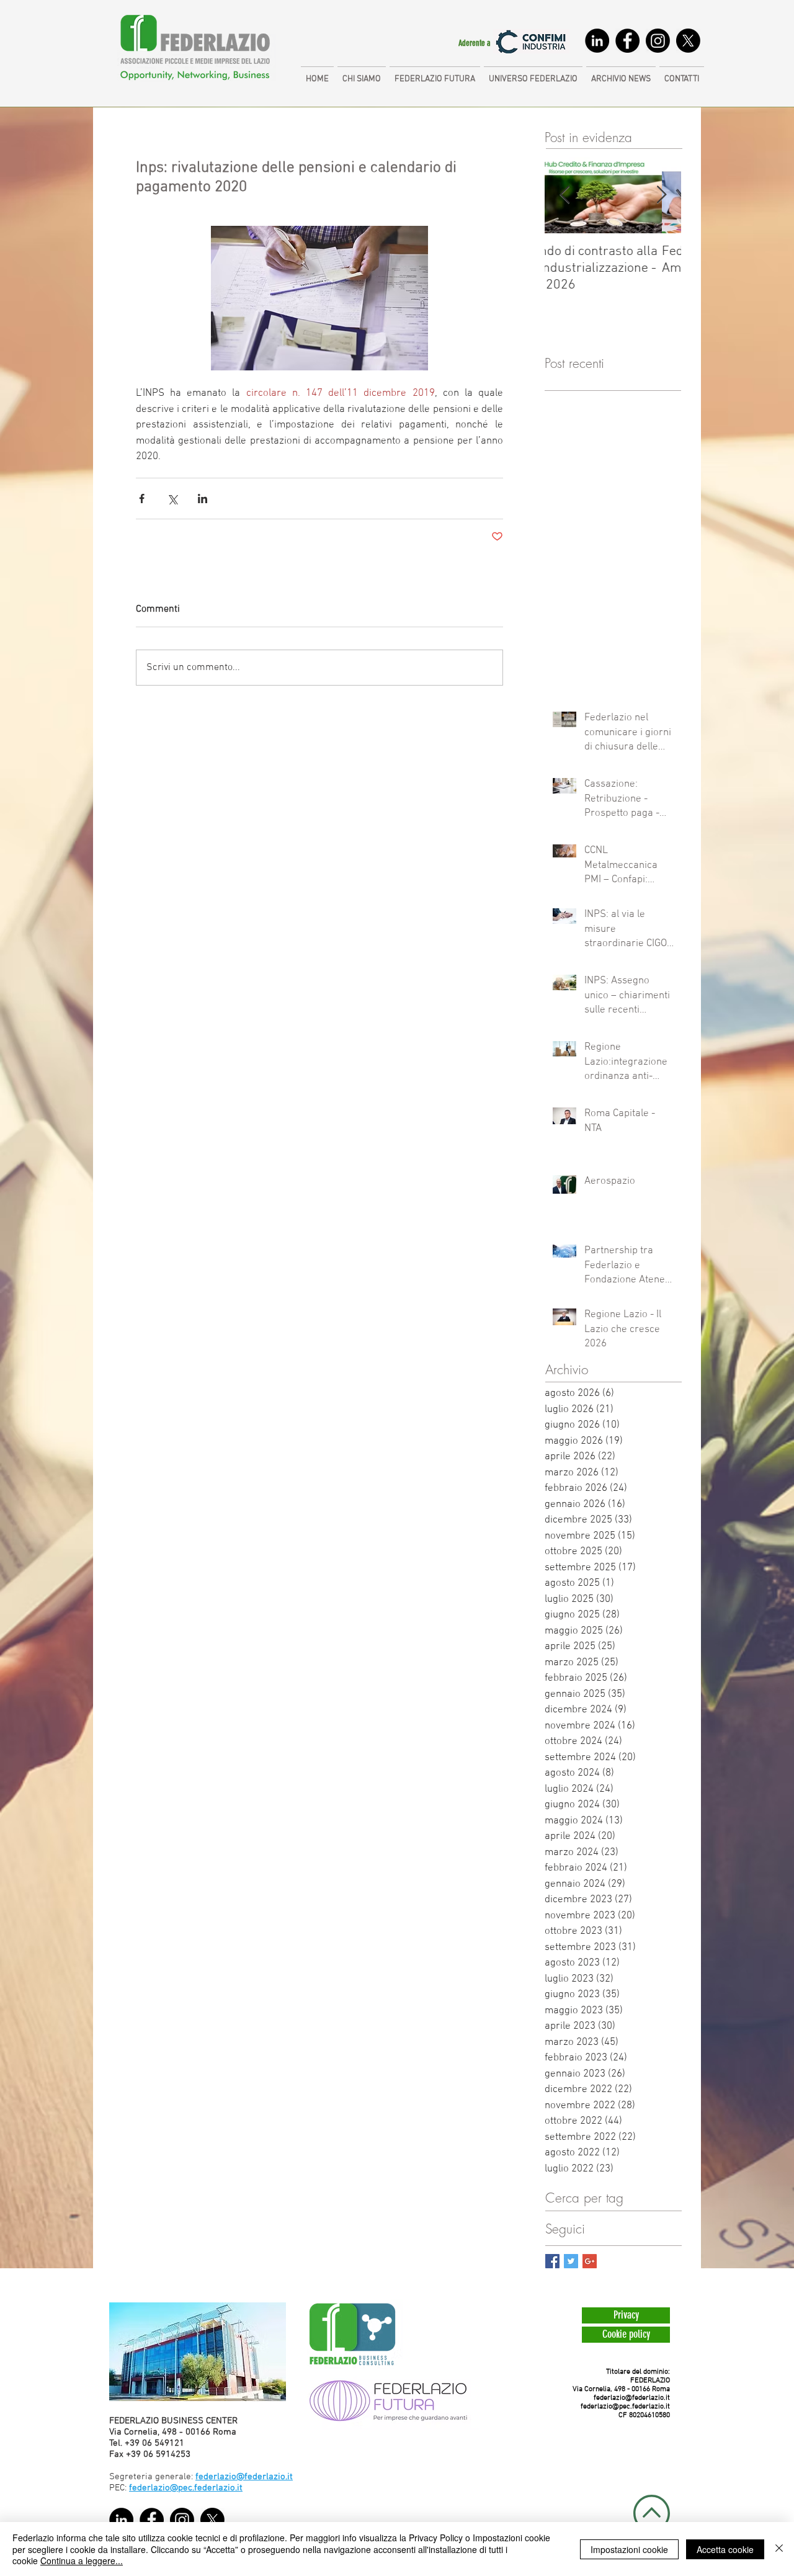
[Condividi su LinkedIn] (203, 499)
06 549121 (163, 2443)
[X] (688, 41)
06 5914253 (167, 2454)
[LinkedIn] (597, 41)
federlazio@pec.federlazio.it (625, 2407)
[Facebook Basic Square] (552, 2261)
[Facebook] (627, 41)
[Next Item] (661, 196)
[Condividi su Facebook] (142, 499)
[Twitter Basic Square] (571, 2261)
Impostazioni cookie (629, 2549)
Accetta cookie (725, 2549)
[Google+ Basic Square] (590, 2261)
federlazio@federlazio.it (632, 2398)
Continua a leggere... (82, 2560)
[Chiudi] (779, 2549)
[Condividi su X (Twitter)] (172, 499)
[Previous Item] (564, 196)
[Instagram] (658, 41)
